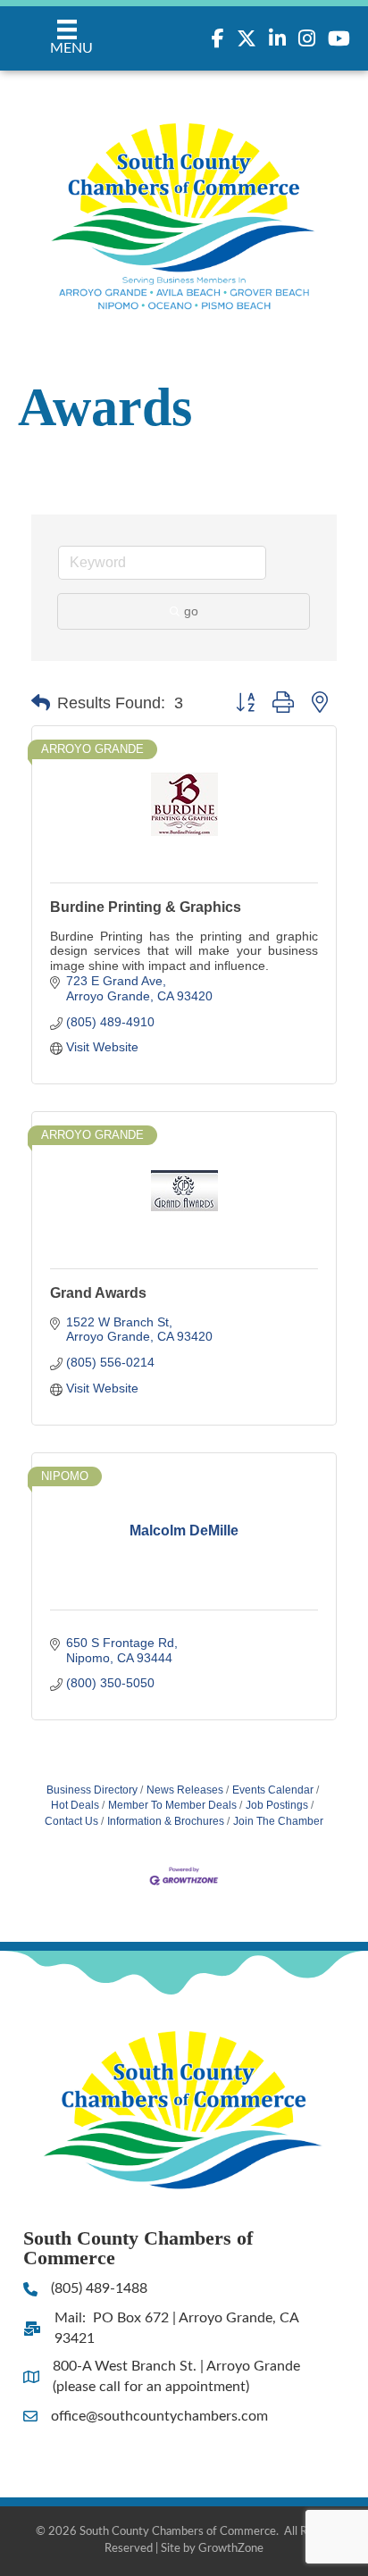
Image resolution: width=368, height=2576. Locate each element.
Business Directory (92, 1790)
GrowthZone (231, 2549)
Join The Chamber (278, 1821)
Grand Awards (98, 1293)
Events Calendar (273, 1790)
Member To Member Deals (172, 1805)
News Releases (185, 1790)
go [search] (191, 611)
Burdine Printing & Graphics (146, 907)
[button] (41, 703)
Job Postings (277, 1805)
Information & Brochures (166, 1821)
